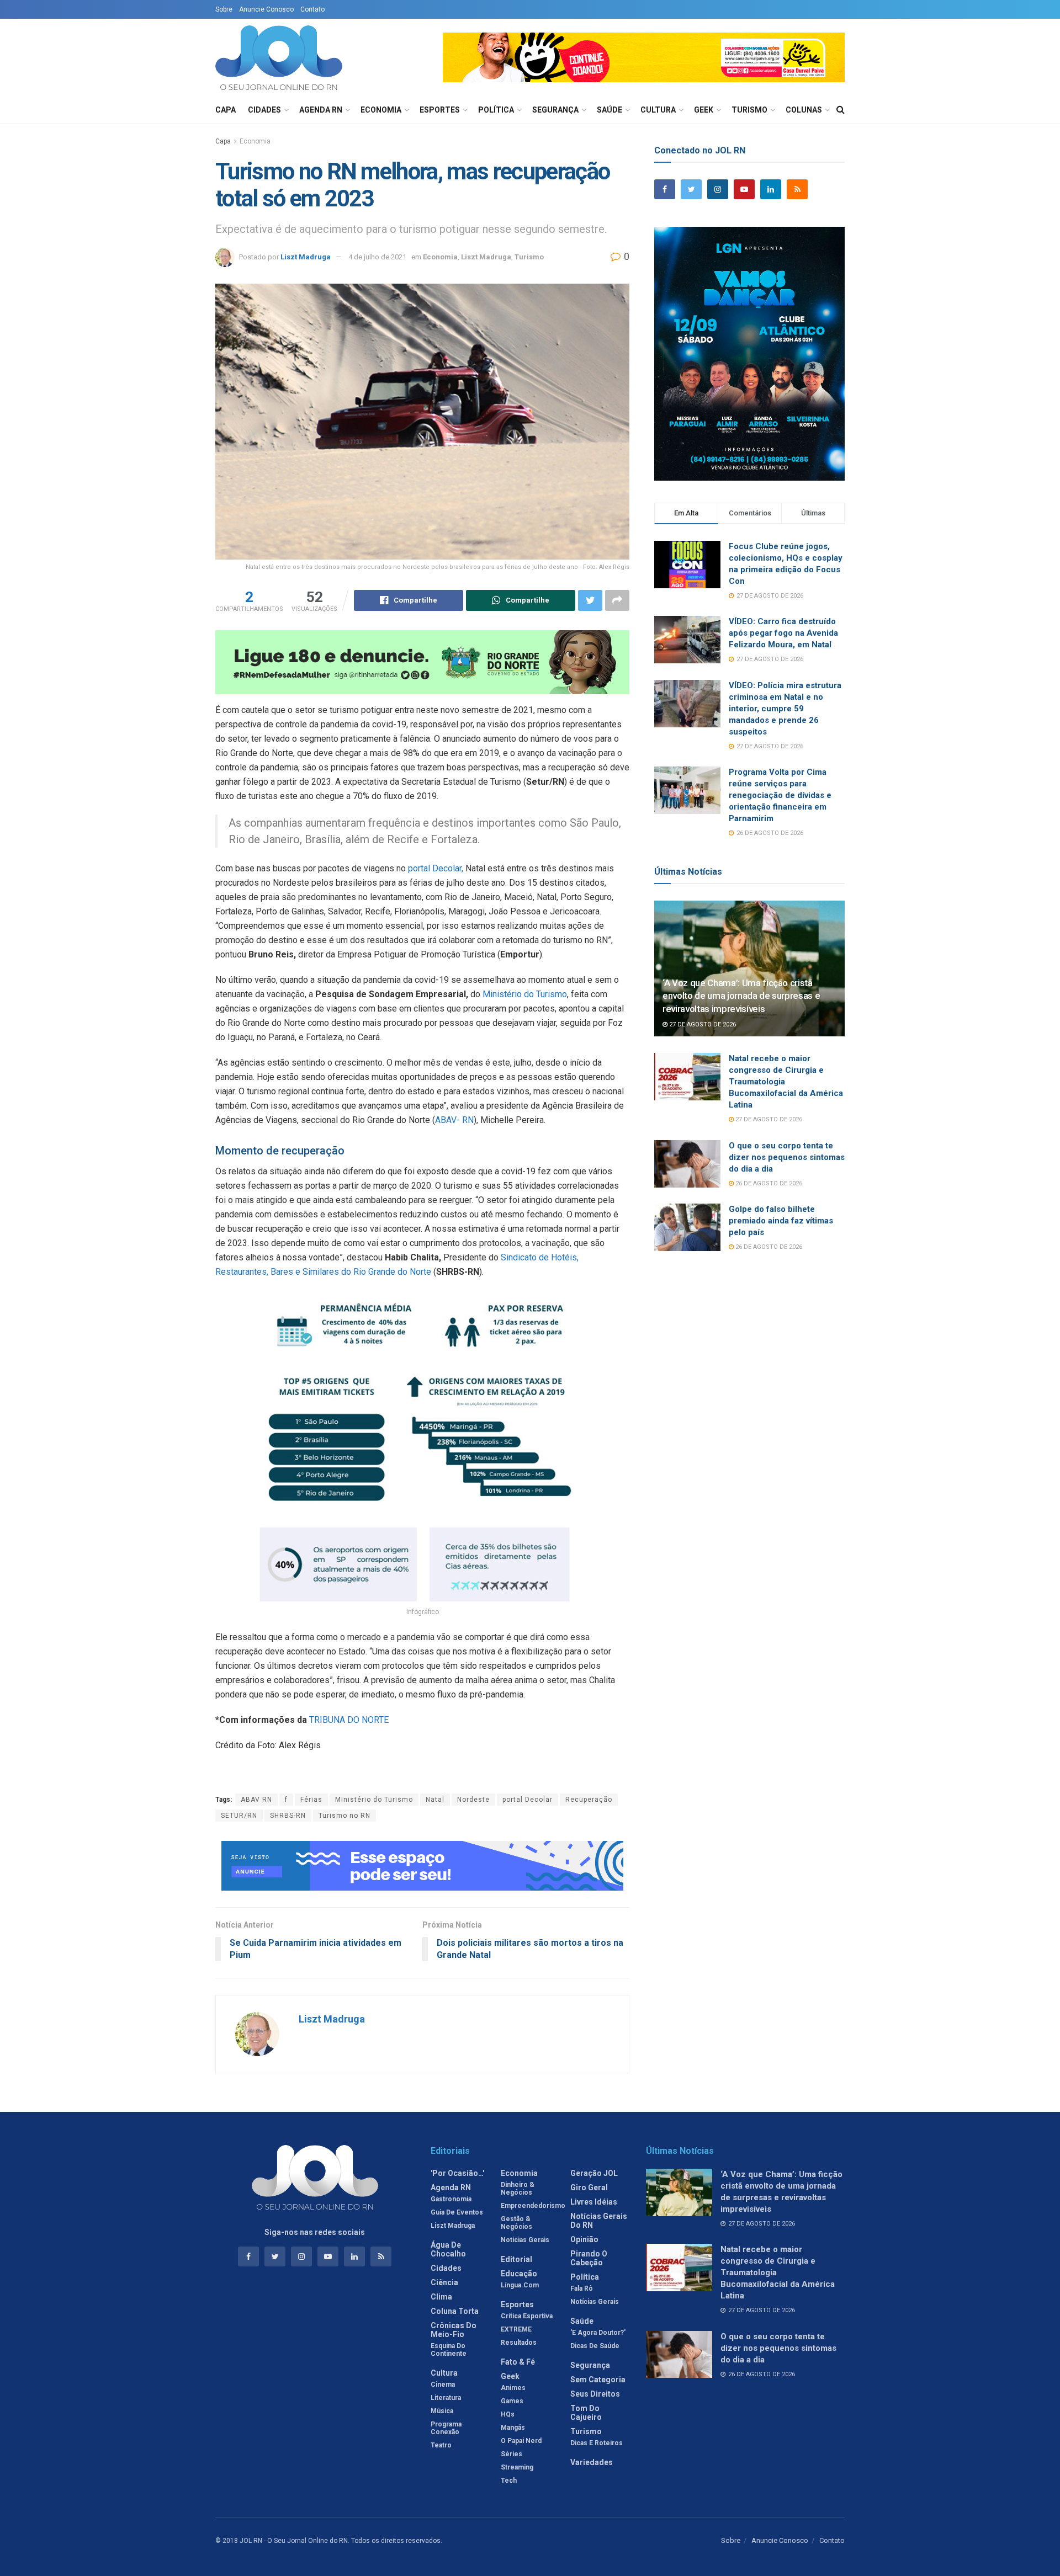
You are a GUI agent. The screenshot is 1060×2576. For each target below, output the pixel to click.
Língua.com (520, 2285)
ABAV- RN (454, 1120)
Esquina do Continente (449, 2350)
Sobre (224, 9)
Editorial (516, 2259)
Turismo (749, 110)
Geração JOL (594, 2173)
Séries (512, 2454)
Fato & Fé (518, 2362)
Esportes (440, 110)
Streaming (517, 2467)
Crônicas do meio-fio (454, 2330)
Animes (513, 2388)
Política (496, 110)
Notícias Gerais (525, 2240)
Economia (381, 110)
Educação (519, 2274)
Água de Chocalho (448, 2249)
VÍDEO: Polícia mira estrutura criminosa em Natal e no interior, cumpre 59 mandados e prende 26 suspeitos (785, 709)
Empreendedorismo (533, 2206)
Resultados (519, 2343)
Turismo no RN (344, 1816)
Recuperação (589, 1800)
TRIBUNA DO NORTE (349, 1720)
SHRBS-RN (288, 1816)
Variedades (592, 2462)
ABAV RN (256, 1800)
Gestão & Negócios (516, 2223)
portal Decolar (528, 1800)
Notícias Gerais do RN (599, 2221)
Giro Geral (589, 2188)
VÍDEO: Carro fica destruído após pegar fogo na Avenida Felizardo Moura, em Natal (783, 633)
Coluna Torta (455, 2311)
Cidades (264, 110)
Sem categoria (598, 2380)
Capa (226, 110)
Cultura (658, 110)
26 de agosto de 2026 (768, 1183)
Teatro (441, 2445)
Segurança (555, 110)
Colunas (804, 110)
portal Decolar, (436, 868)
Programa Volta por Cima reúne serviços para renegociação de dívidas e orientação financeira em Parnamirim (780, 795)
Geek (704, 110)
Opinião (584, 2239)
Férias (311, 1800)
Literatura (446, 2398)
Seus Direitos (595, 2394)
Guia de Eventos (457, 2212)
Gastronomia (451, 2199)
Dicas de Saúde (595, 2346)
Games (512, 2401)
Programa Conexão (446, 2428)
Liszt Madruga (306, 257)
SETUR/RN (239, 1816)
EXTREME (516, 2329)
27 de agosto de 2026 (702, 1024)
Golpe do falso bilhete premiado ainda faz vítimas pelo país (781, 1221)
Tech (509, 2481)
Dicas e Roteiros (597, 2443)
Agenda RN (321, 110)
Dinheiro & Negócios (518, 2189)
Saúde (609, 110)
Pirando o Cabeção (589, 2258)
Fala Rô (582, 2288)
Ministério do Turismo (525, 994)
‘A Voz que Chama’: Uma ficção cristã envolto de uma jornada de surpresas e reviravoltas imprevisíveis (741, 996)
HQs (508, 2414)
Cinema (443, 2385)
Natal (435, 1800)
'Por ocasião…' (457, 2173)
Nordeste (473, 1800)
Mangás (513, 2428)
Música (442, 2411)
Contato (312, 9)
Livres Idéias (594, 2202)
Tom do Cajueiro (586, 2413)
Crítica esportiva (527, 2316)
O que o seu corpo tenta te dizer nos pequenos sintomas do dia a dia (787, 1157)
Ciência (444, 2282)
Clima (441, 2297)
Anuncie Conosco (266, 9)
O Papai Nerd (521, 2441)
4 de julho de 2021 (377, 257)
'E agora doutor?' (598, 2333)
